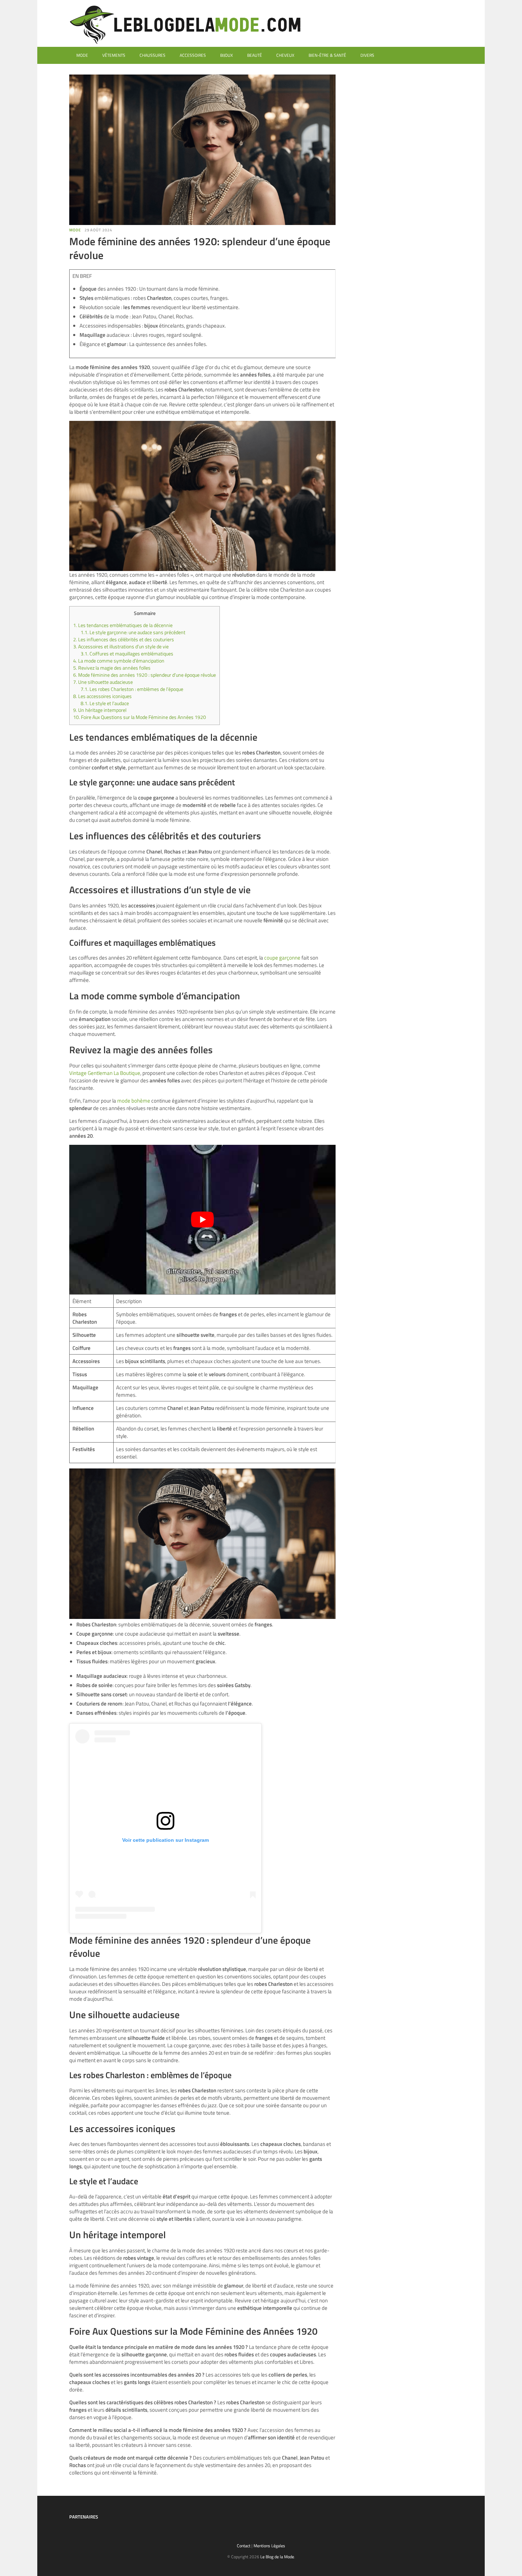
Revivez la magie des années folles (112, 668)
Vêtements (114, 55)
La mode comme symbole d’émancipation (119, 661)
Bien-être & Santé (327, 55)
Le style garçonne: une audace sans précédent (133, 632)
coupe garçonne (282, 958)
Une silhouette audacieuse (103, 682)
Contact (244, 2546)
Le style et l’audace (105, 703)
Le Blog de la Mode (277, 2557)
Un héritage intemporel (100, 710)
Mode (82, 55)
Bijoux (227, 55)
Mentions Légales (269, 2546)
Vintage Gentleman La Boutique (105, 1073)
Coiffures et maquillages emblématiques (127, 654)
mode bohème (134, 1101)
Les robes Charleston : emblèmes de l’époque (132, 689)
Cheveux (285, 55)
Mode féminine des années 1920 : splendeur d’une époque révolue (145, 675)
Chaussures (153, 55)
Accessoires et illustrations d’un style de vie (121, 647)
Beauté (255, 55)
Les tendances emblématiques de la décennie (123, 625)
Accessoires (193, 55)
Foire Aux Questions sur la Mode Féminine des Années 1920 (140, 717)
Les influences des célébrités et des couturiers (124, 639)
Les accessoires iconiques (102, 696)
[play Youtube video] (202, 1220)
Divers (367, 55)
